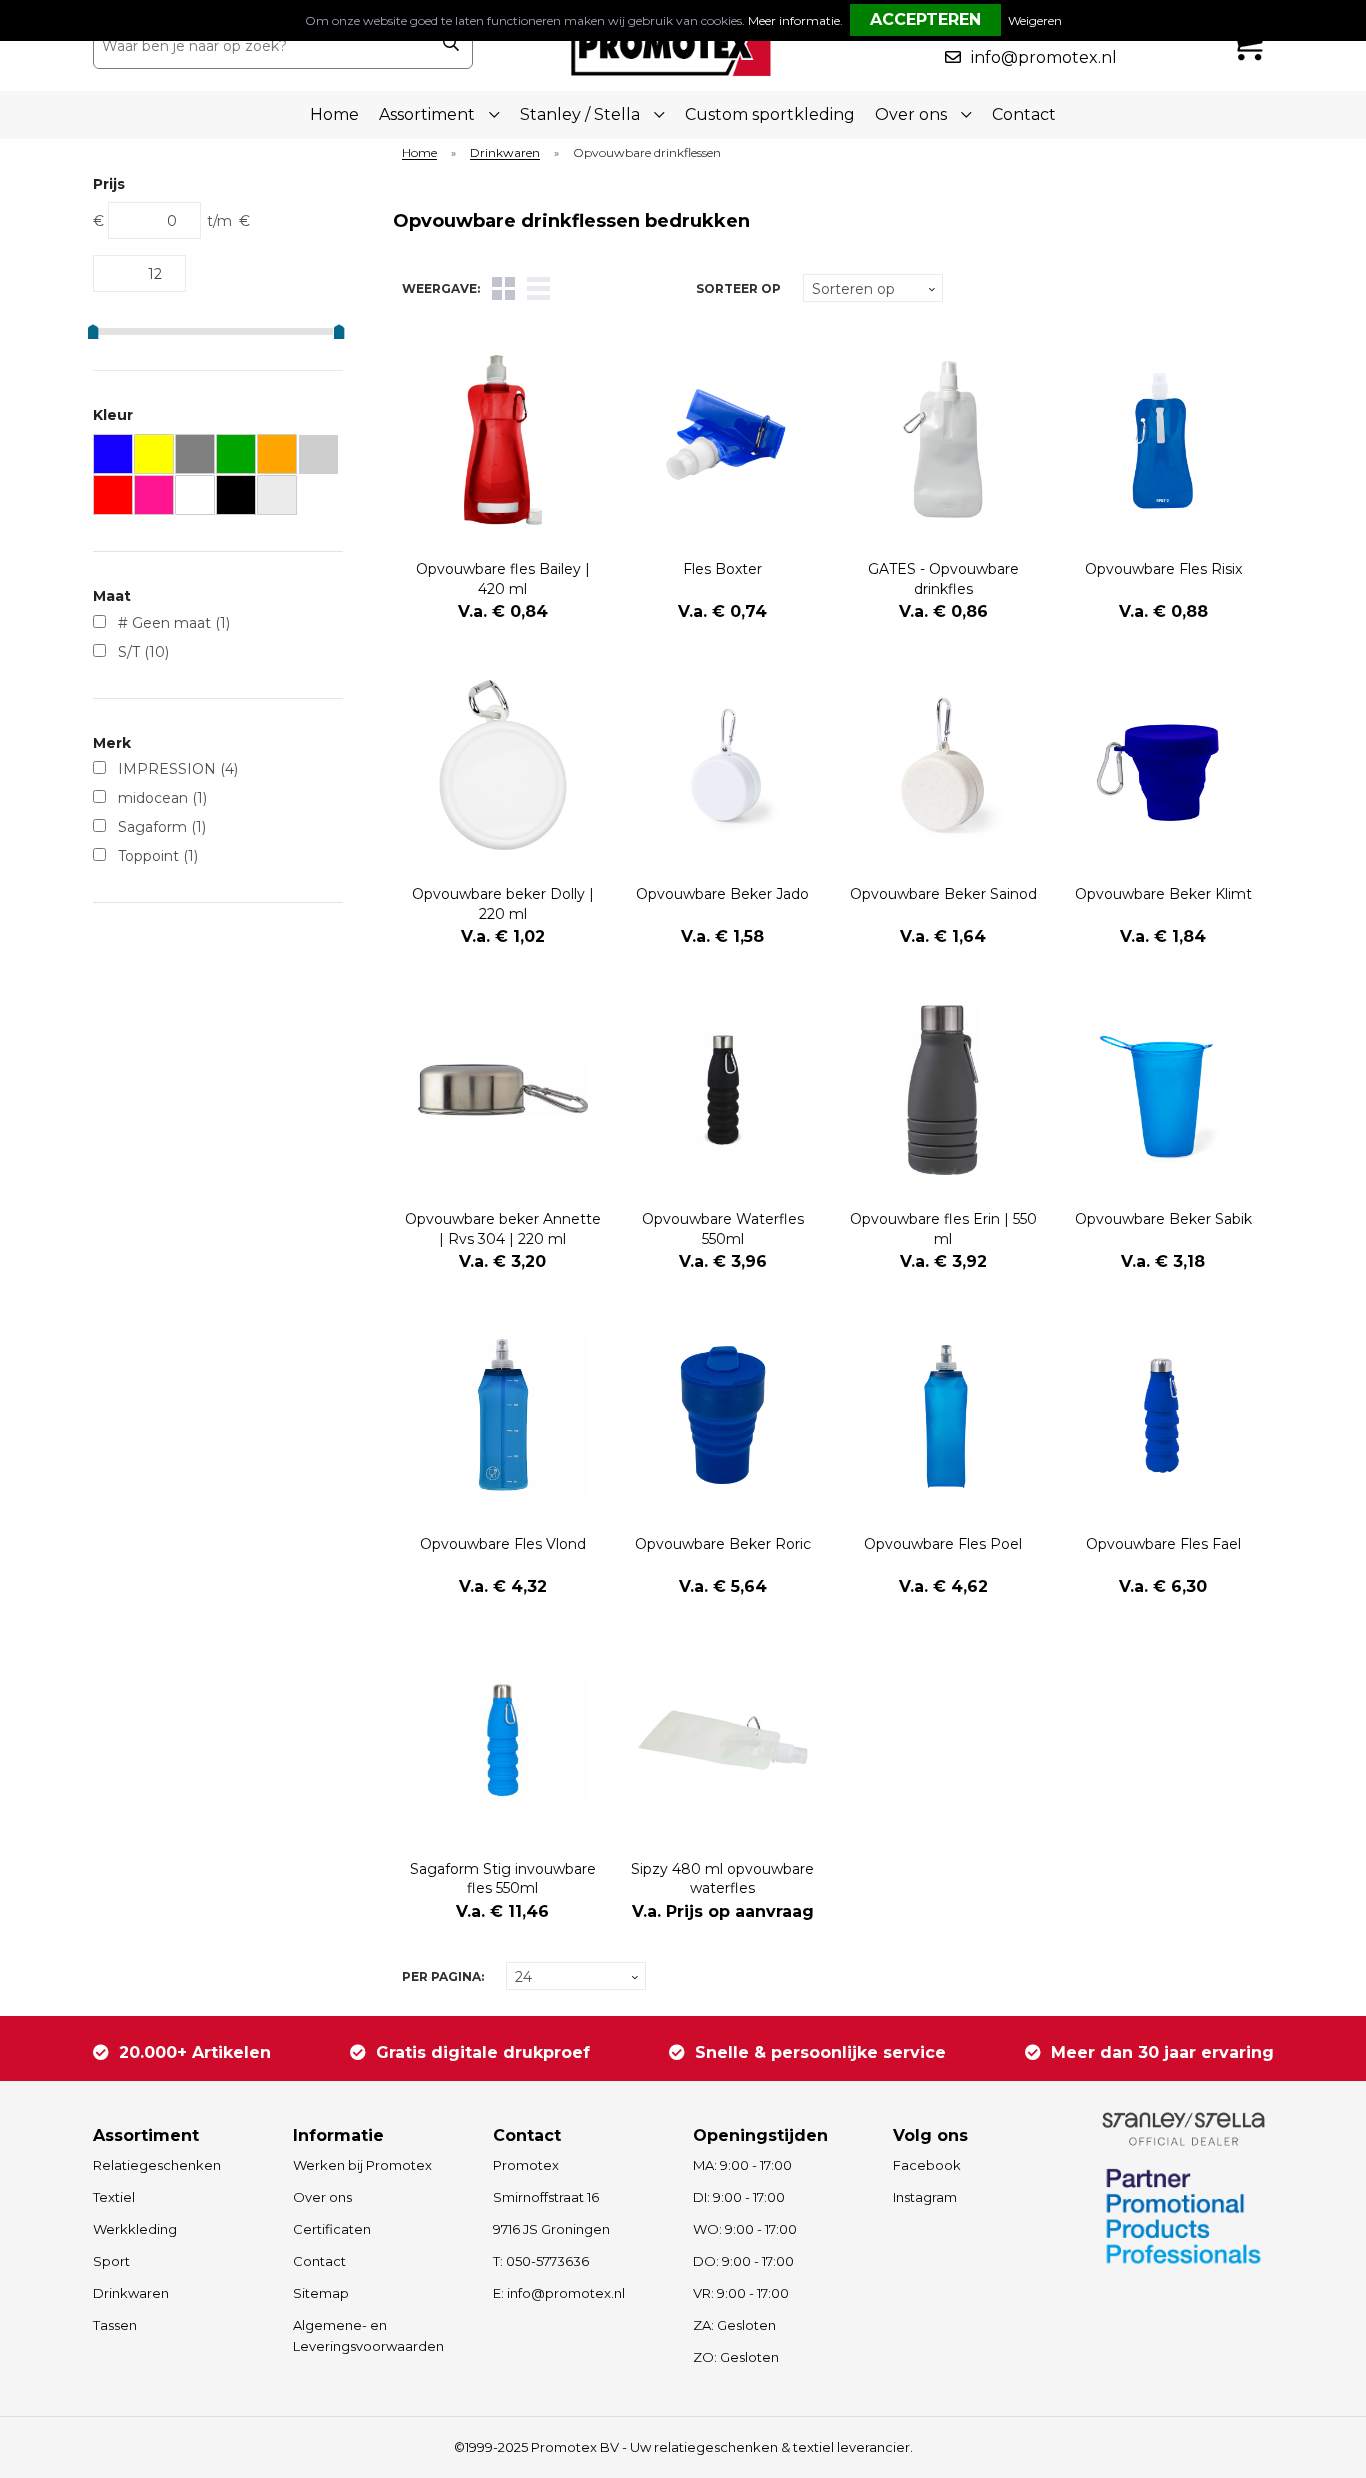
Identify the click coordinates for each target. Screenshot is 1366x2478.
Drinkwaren (505, 153)
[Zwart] (236, 495)
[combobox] (261, 46)
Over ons (322, 2197)
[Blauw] (113, 454)
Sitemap (321, 2293)
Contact (1024, 114)
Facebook (927, 2165)
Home (334, 114)
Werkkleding (135, 2229)
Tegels (503, 288)
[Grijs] (195, 454)
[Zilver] (277, 495)
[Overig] (318, 454)
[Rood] (113, 495)
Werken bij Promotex (362, 2165)
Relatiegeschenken (157, 2165)
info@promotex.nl (1044, 57)
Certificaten (332, 2229)
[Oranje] (277, 454)
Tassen (115, 2325)
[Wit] (195, 495)
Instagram (925, 2197)
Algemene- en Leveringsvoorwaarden (368, 2335)
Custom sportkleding (770, 114)
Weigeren (1035, 20)
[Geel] (154, 454)
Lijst (538, 288)
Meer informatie (794, 20)
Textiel (114, 2197)
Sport (111, 2261)
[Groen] (236, 454)
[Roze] (154, 495)
